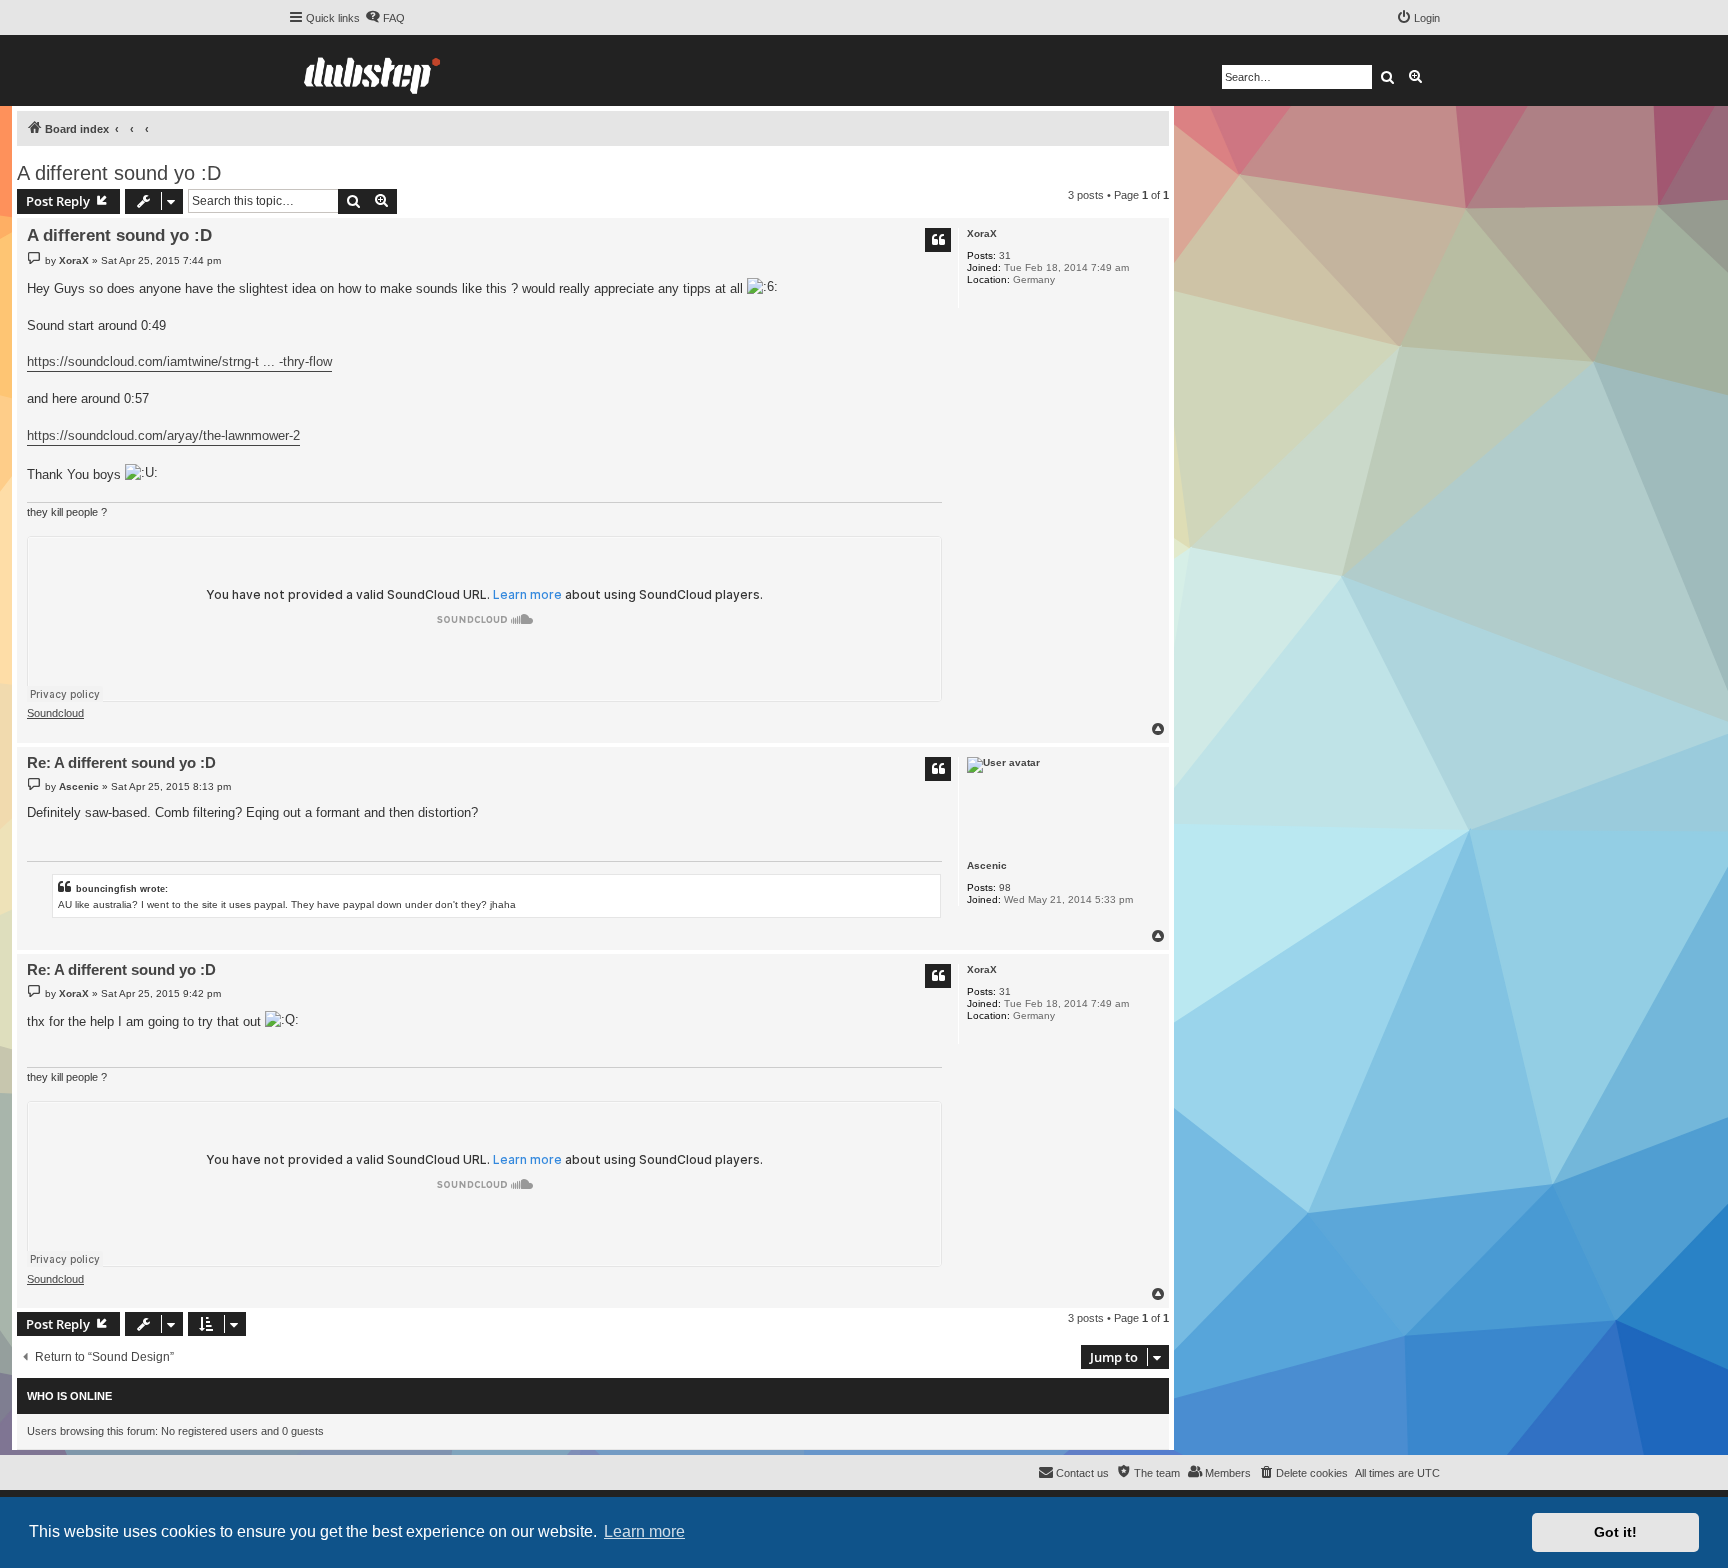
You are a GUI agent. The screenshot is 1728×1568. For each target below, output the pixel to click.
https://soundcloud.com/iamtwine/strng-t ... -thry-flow (179, 361)
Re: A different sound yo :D (121, 762)
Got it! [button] (1615, 1532)
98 (1005, 887)
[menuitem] (385, 18)
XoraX (982, 233)
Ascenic (987, 865)
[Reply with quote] (938, 240)
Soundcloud (55, 713)
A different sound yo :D (119, 173)
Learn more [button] (644, 1531)
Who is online (69, 1396)
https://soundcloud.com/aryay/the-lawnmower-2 (163, 435)
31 (1005, 255)
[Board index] (372, 70)
